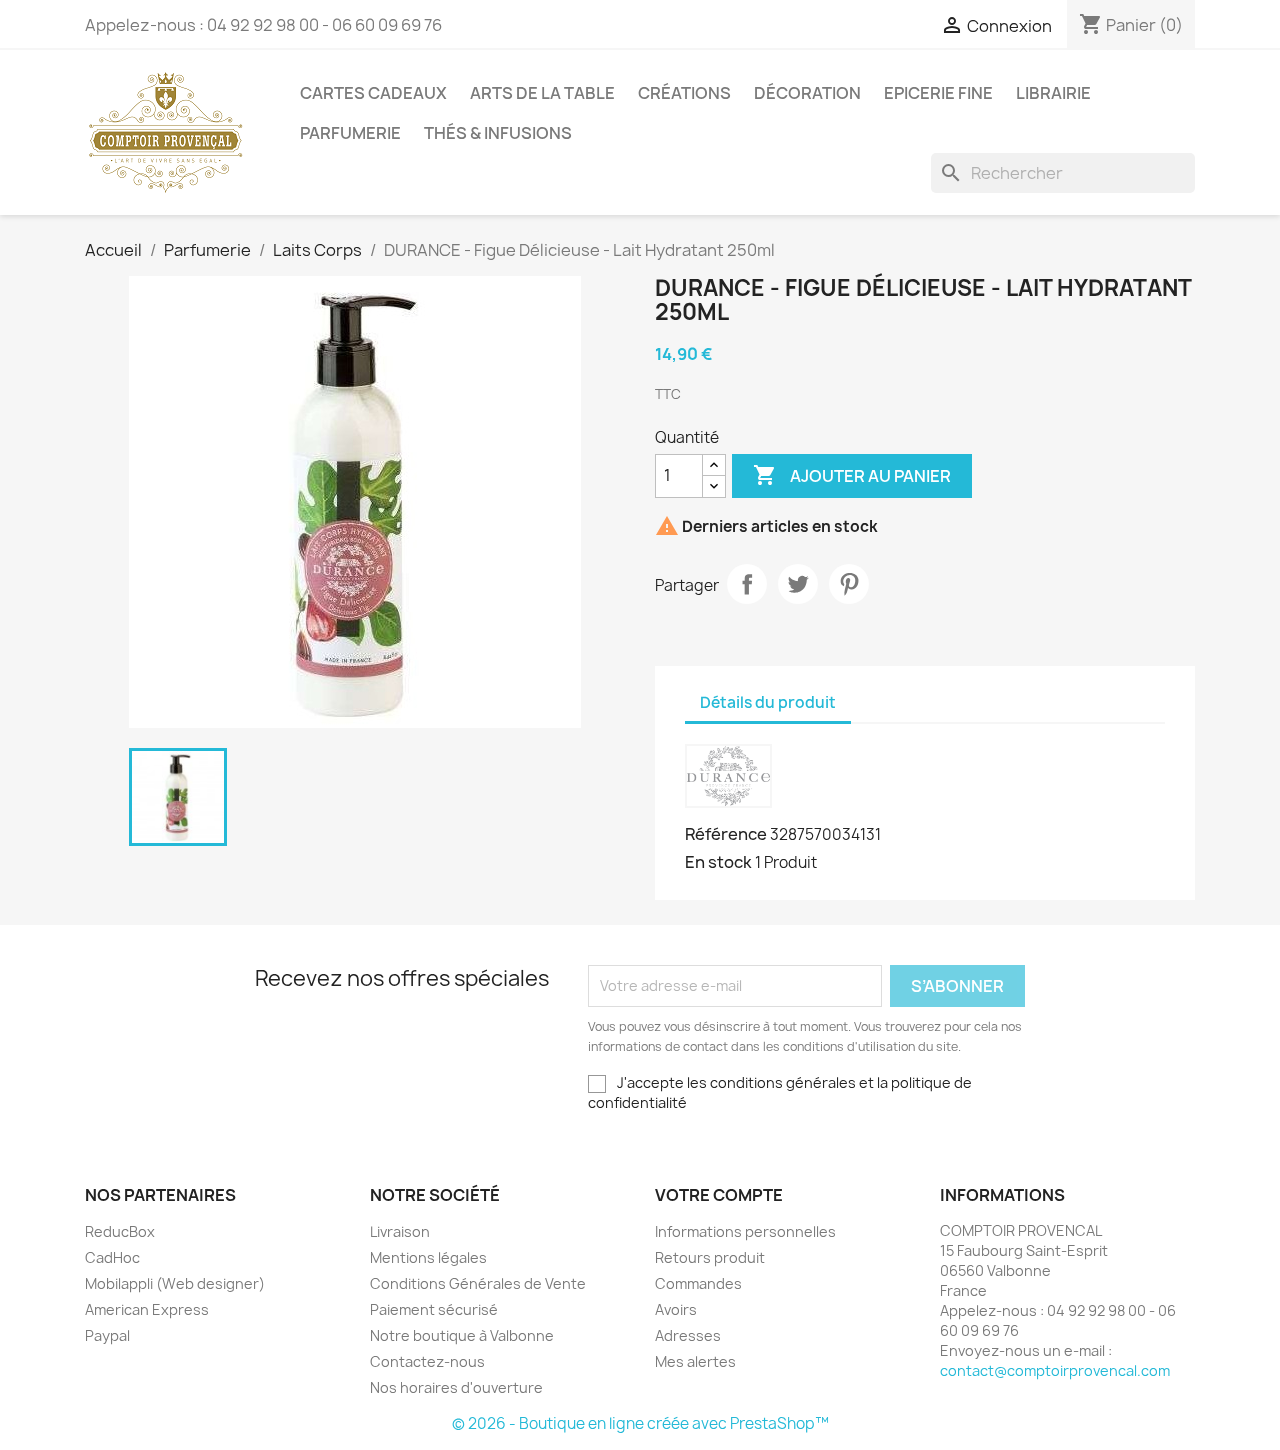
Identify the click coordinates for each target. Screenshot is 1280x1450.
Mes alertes (695, 1361)
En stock (718, 862)
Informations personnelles (745, 1231)
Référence (726, 834)
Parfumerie (350, 133)
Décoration (807, 93)
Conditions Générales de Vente (478, 1283)
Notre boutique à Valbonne (462, 1335)
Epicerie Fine (938, 93)
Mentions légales (428, 1257)
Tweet (798, 584)
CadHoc (112, 1257)
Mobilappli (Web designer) (175, 1283)
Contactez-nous (427, 1361)
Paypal (107, 1335)
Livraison (400, 1231)
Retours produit (710, 1257)
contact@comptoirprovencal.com (1055, 1370)
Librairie (1053, 93)
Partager (747, 584)
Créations (684, 93)
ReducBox (120, 1231)
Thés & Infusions (498, 133)
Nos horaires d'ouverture (456, 1387)
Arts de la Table (542, 93)
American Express (147, 1309)
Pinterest (849, 584)
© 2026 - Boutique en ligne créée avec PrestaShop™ (640, 1423)
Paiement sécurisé (434, 1309)
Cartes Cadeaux (373, 93)
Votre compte (719, 1195)
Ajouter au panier (852, 475)
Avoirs (676, 1309)
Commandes (698, 1283)
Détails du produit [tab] (768, 702)
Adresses (688, 1335)
